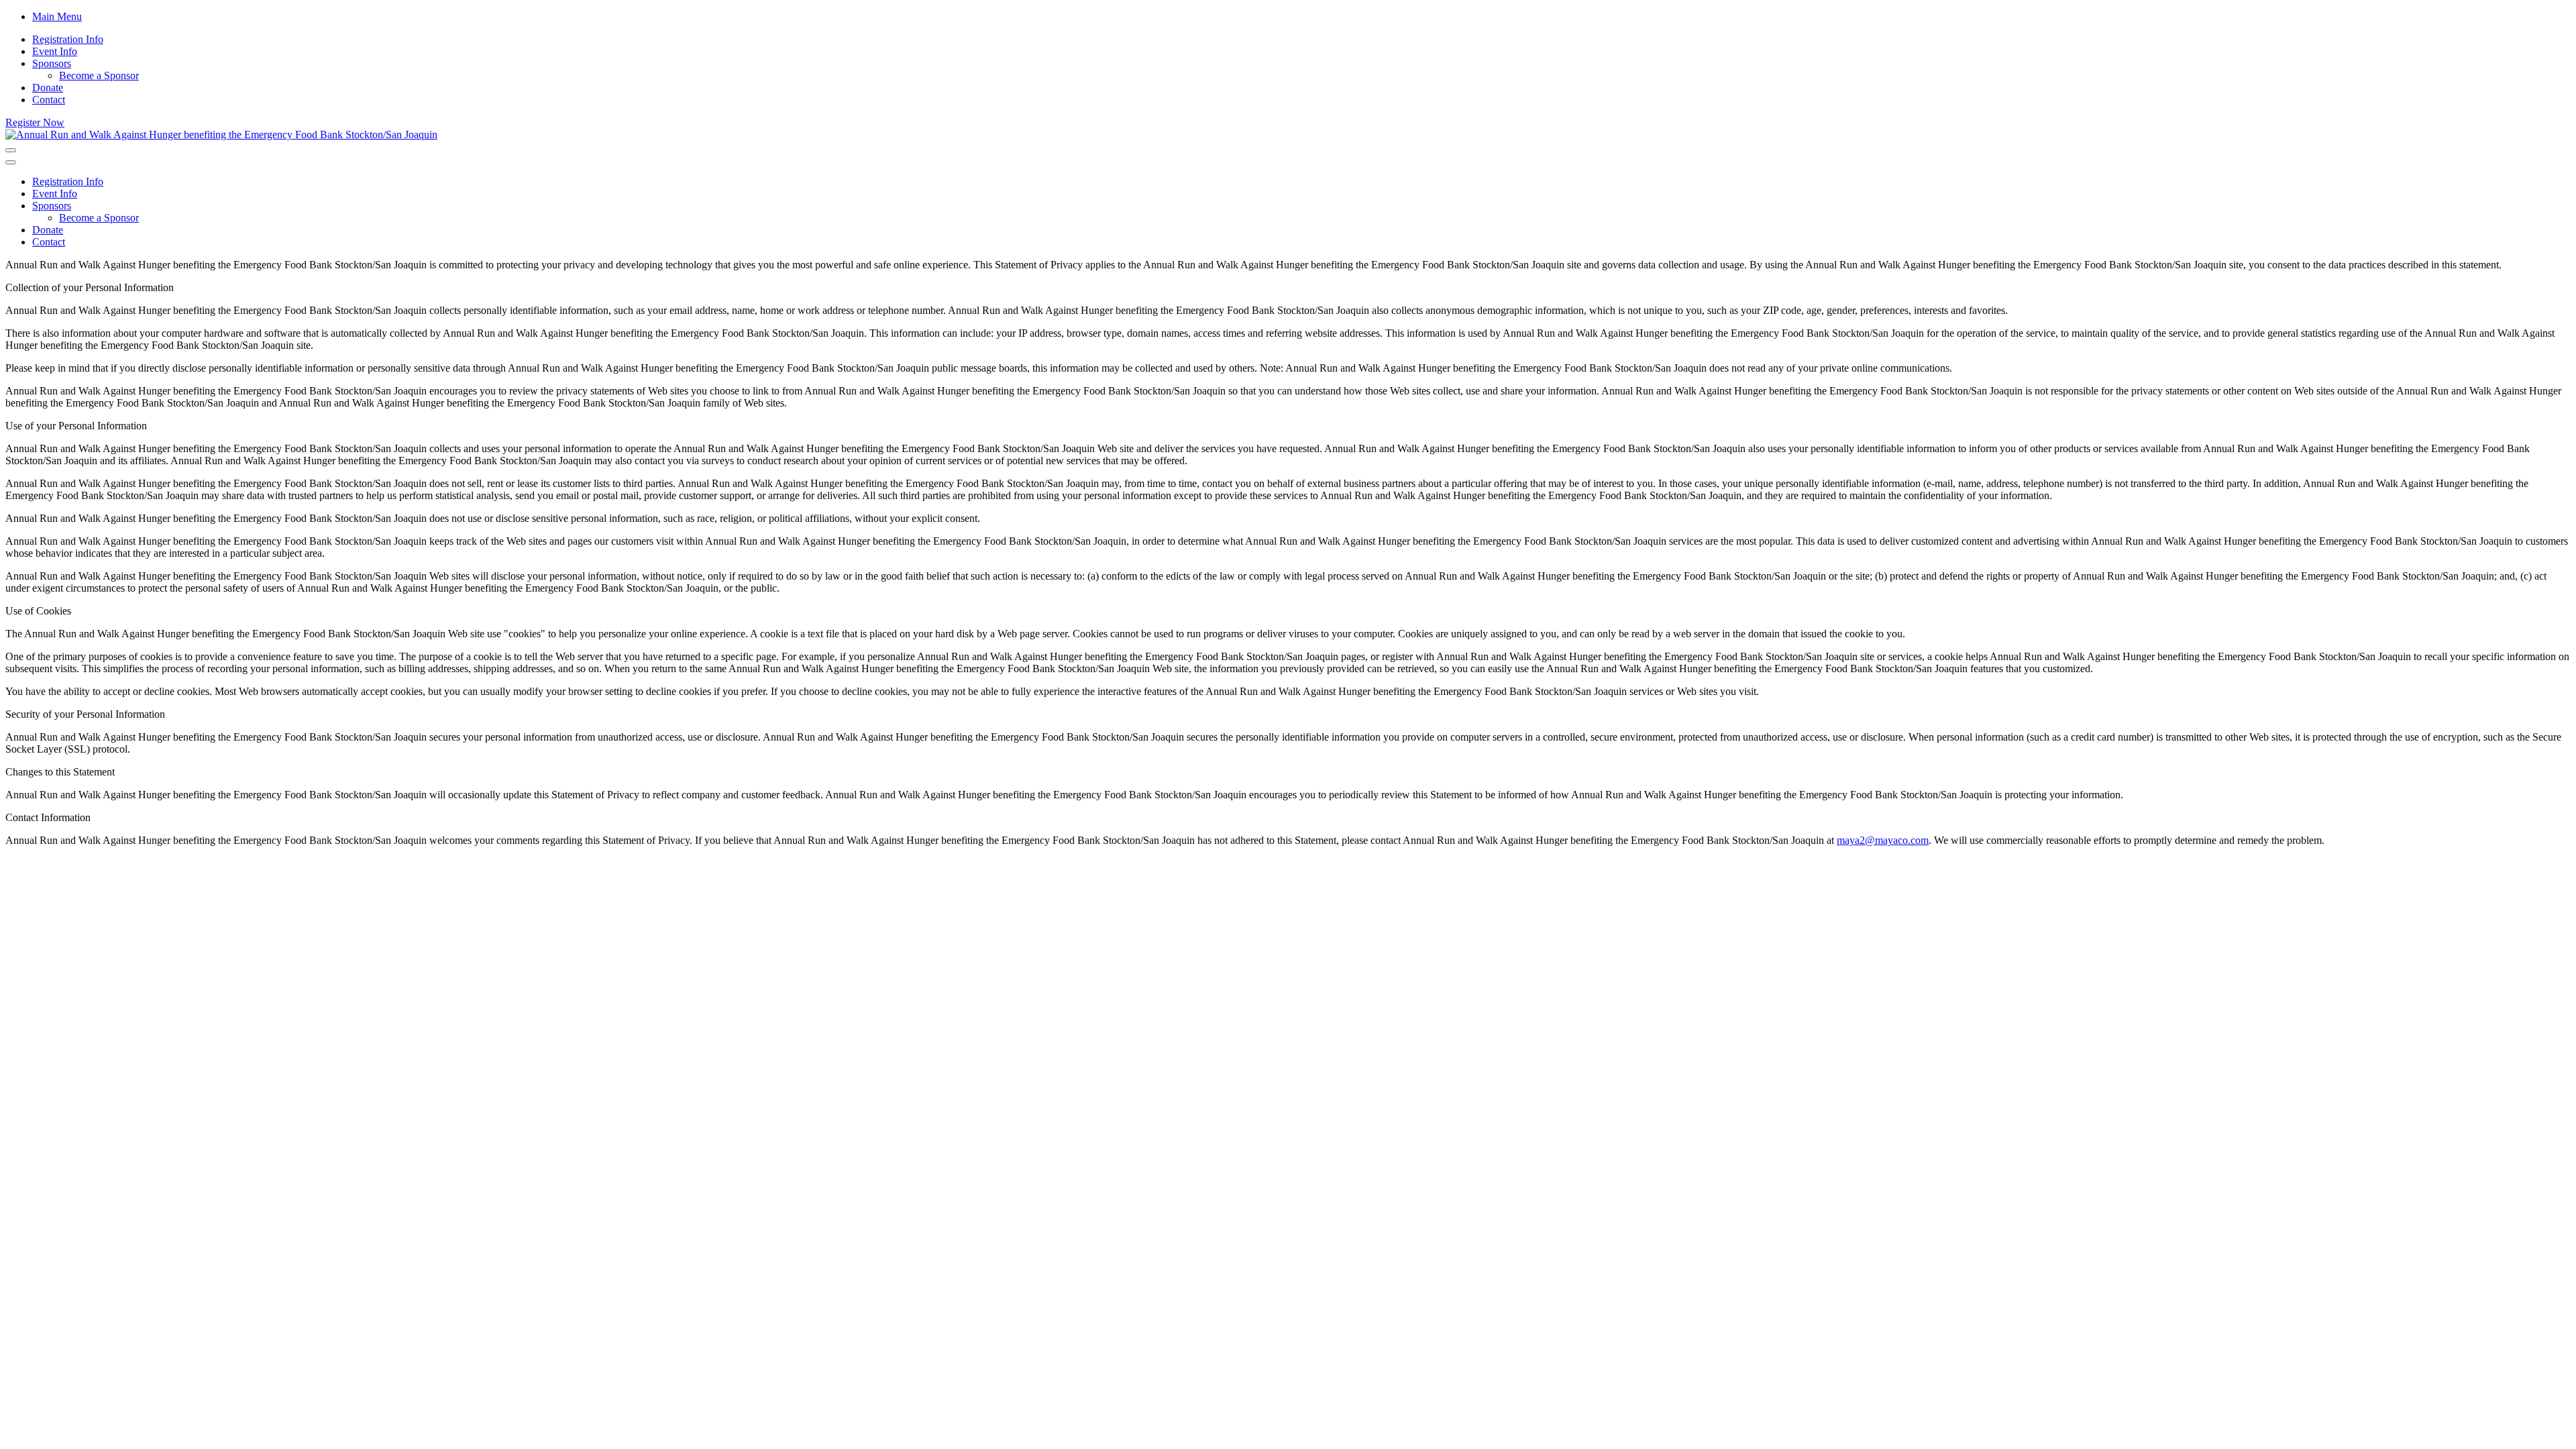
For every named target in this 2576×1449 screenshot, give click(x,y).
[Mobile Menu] (11, 150)
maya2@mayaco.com (1883, 840)
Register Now (35, 122)
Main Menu (57, 16)
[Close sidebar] (11, 162)
